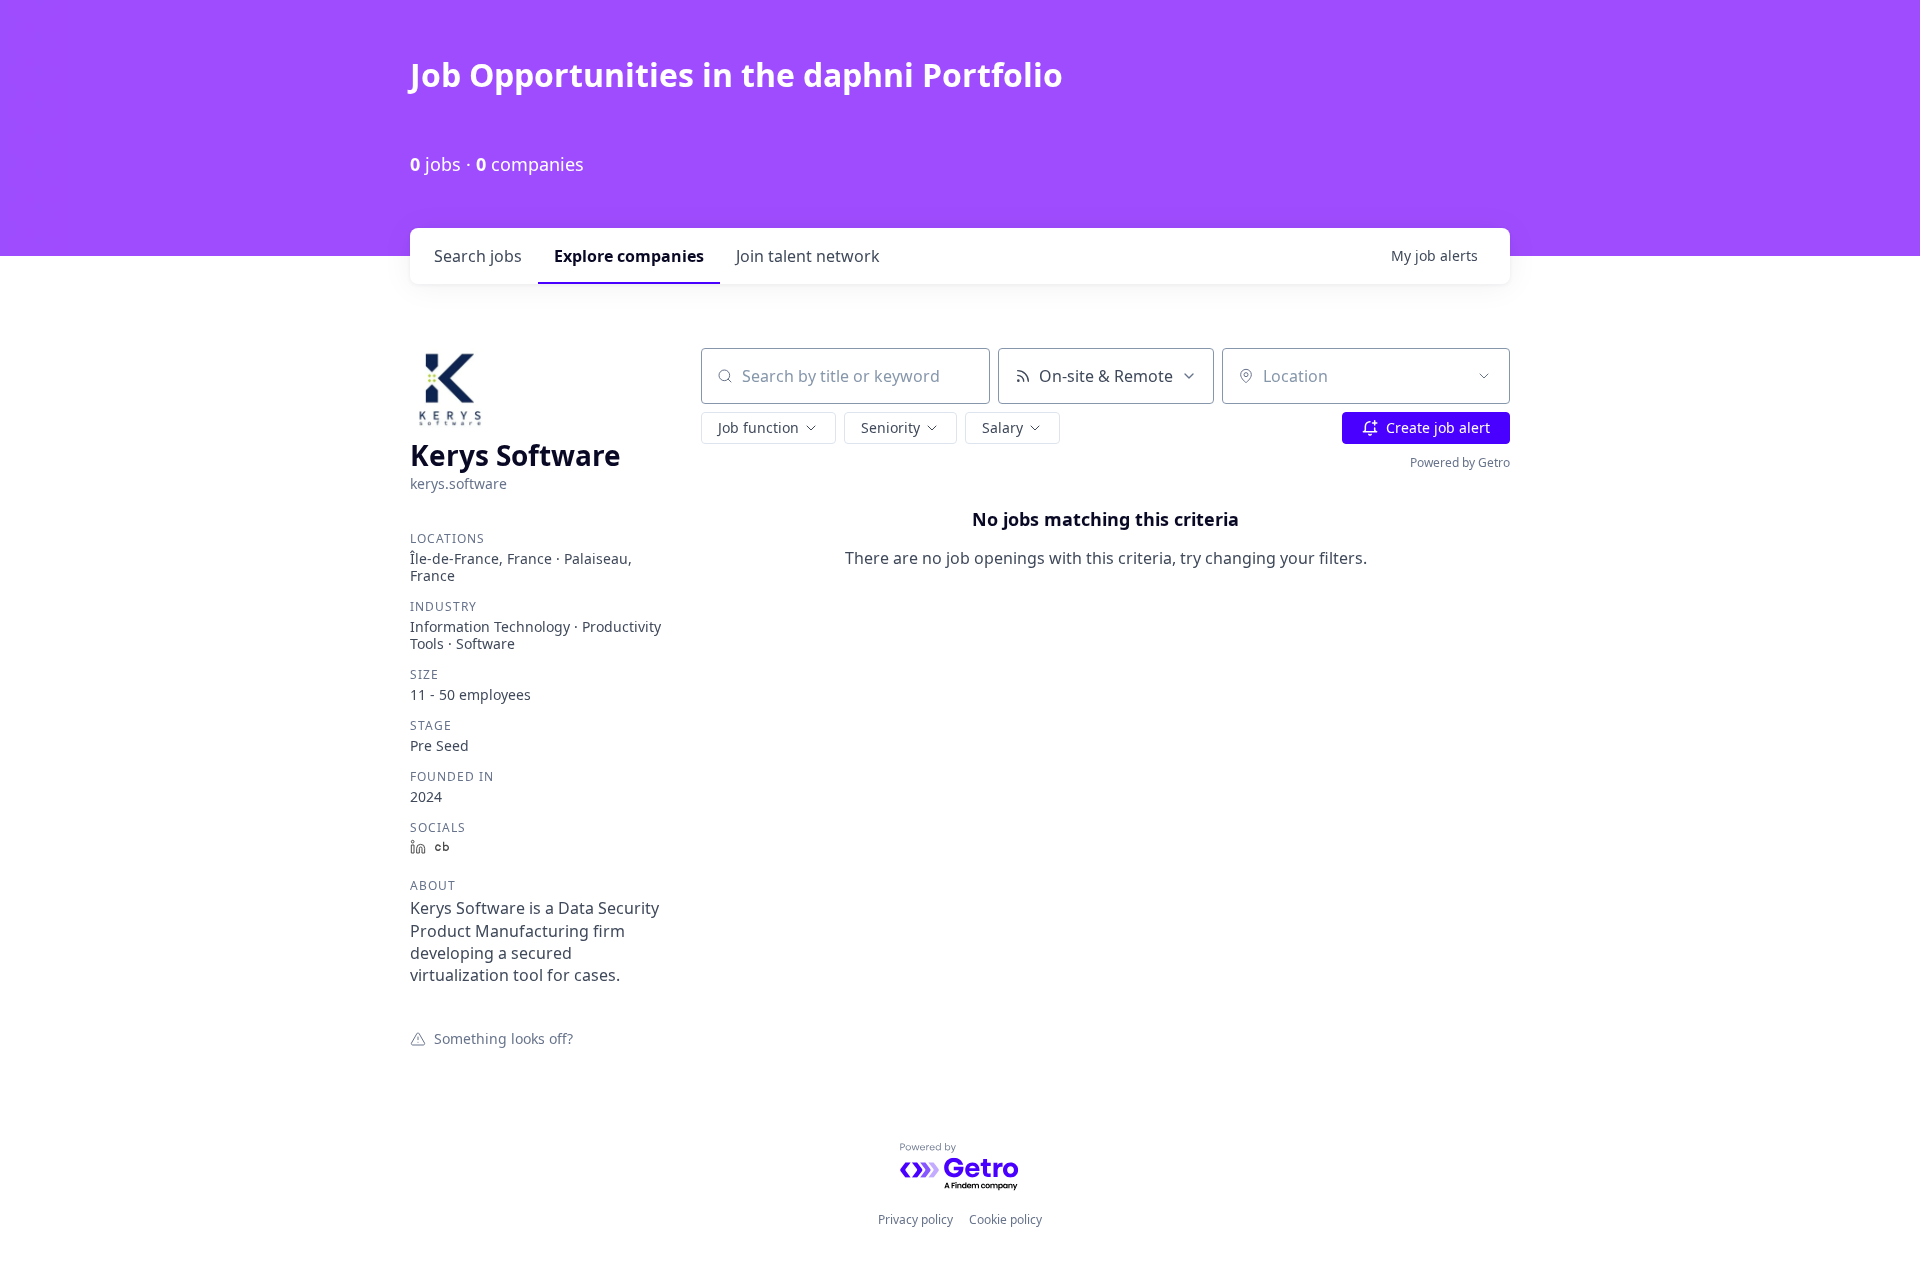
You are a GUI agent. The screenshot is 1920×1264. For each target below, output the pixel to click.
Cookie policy (1005, 1219)
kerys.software (458, 483)
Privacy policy (915, 1219)
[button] (768, 428)
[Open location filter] (1484, 376)
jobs (478, 256)
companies (629, 256)
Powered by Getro (1460, 462)
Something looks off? (503, 1038)
